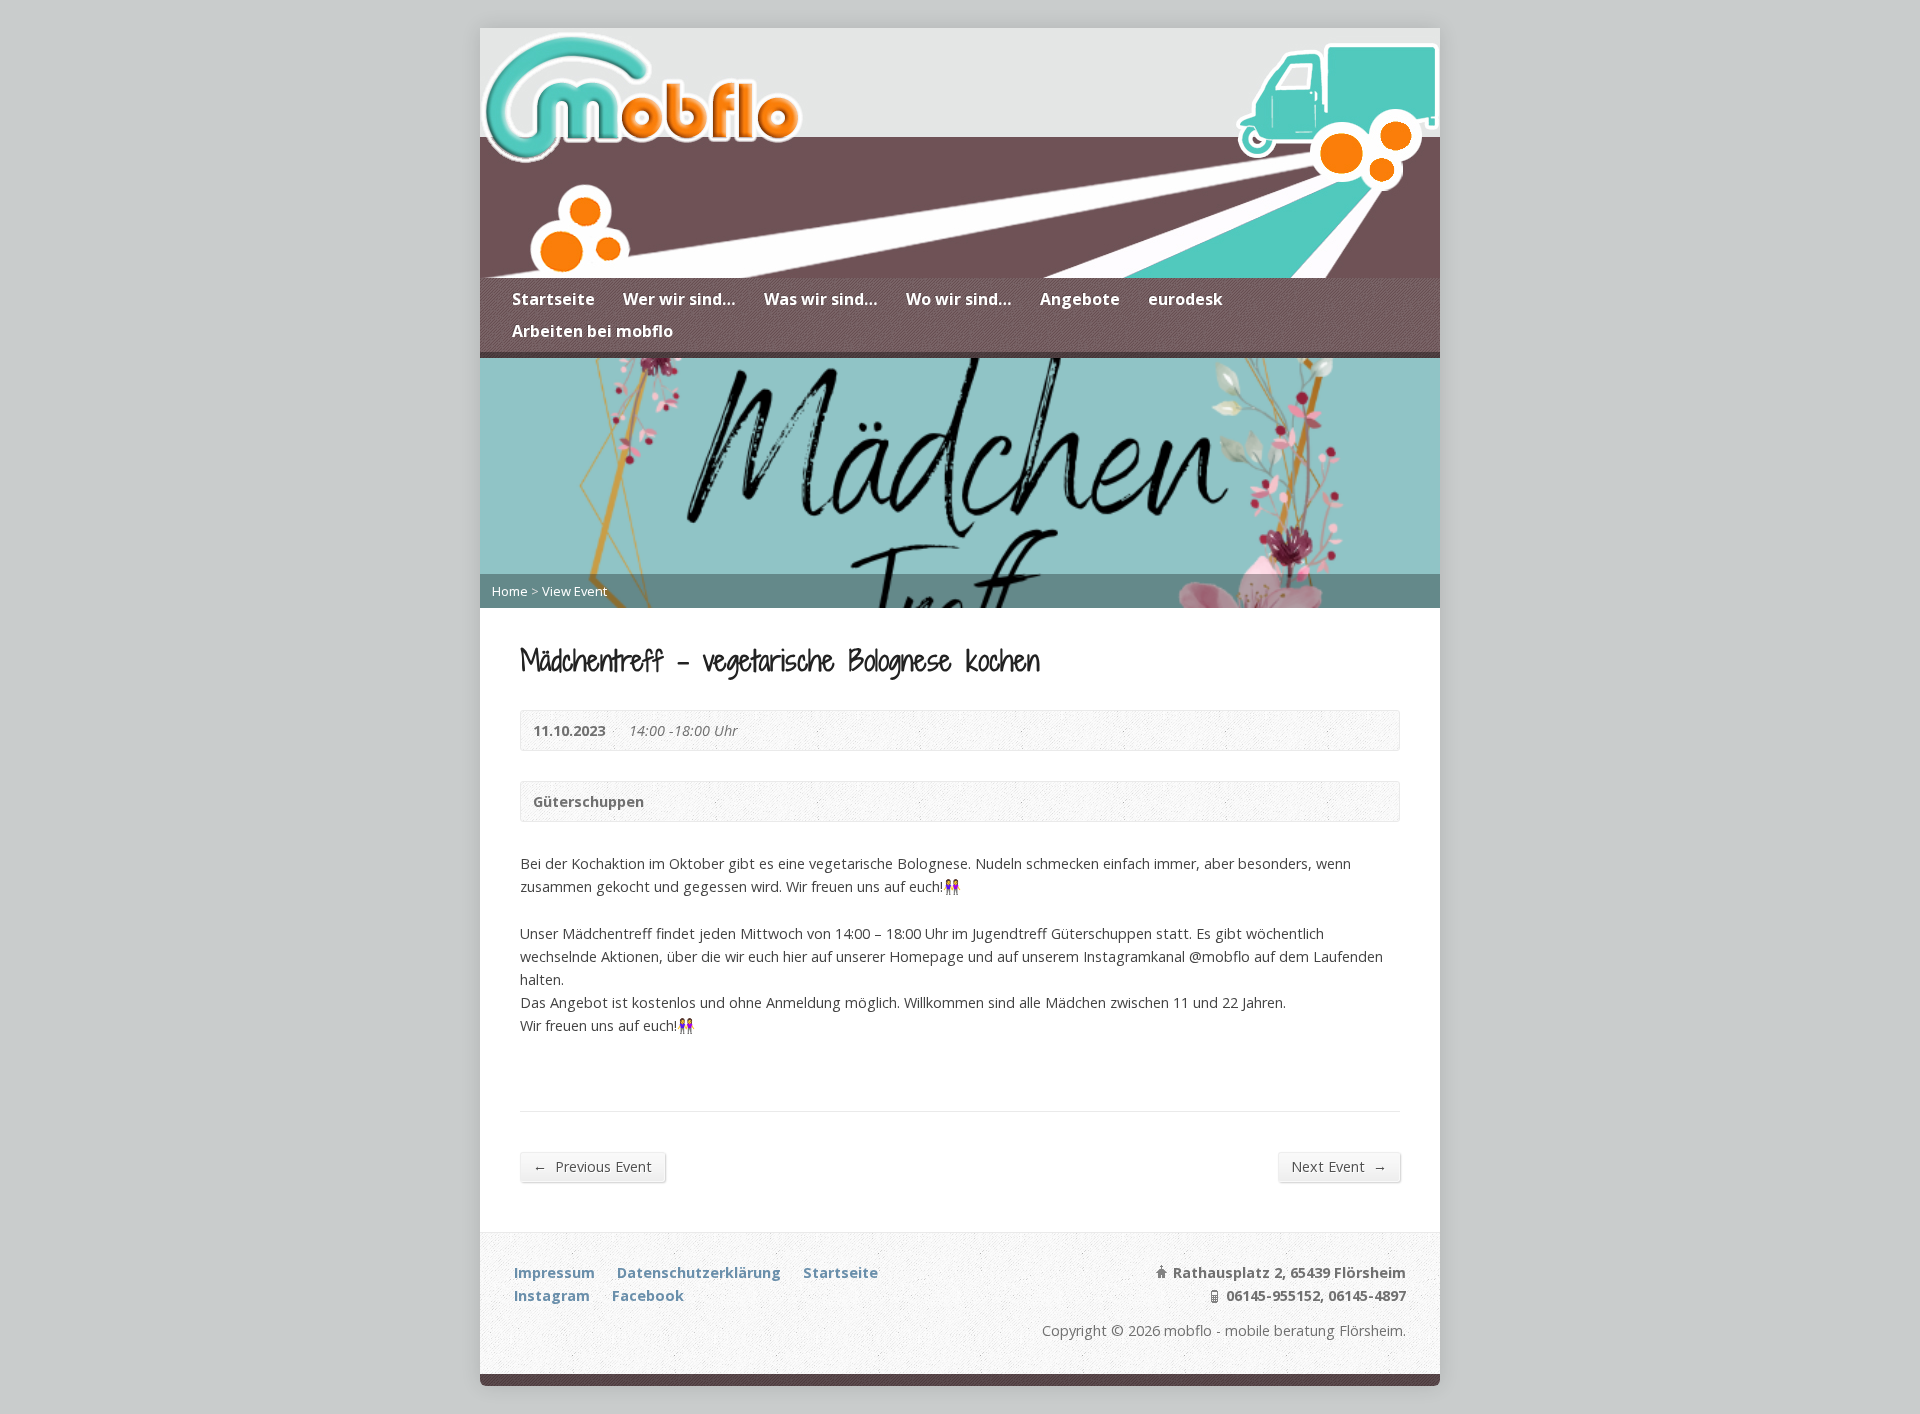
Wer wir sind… (679, 299)
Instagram (552, 1295)
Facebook (648, 1295)
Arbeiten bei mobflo (592, 331)
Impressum (554, 1272)
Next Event (1339, 1166)
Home (510, 591)
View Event (574, 591)
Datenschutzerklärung (699, 1272)
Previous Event (592, 1166)
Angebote (1080, 299)
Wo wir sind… (959, 299)
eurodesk (1185, 299)
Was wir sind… (821, 299)
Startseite (553, 299)
